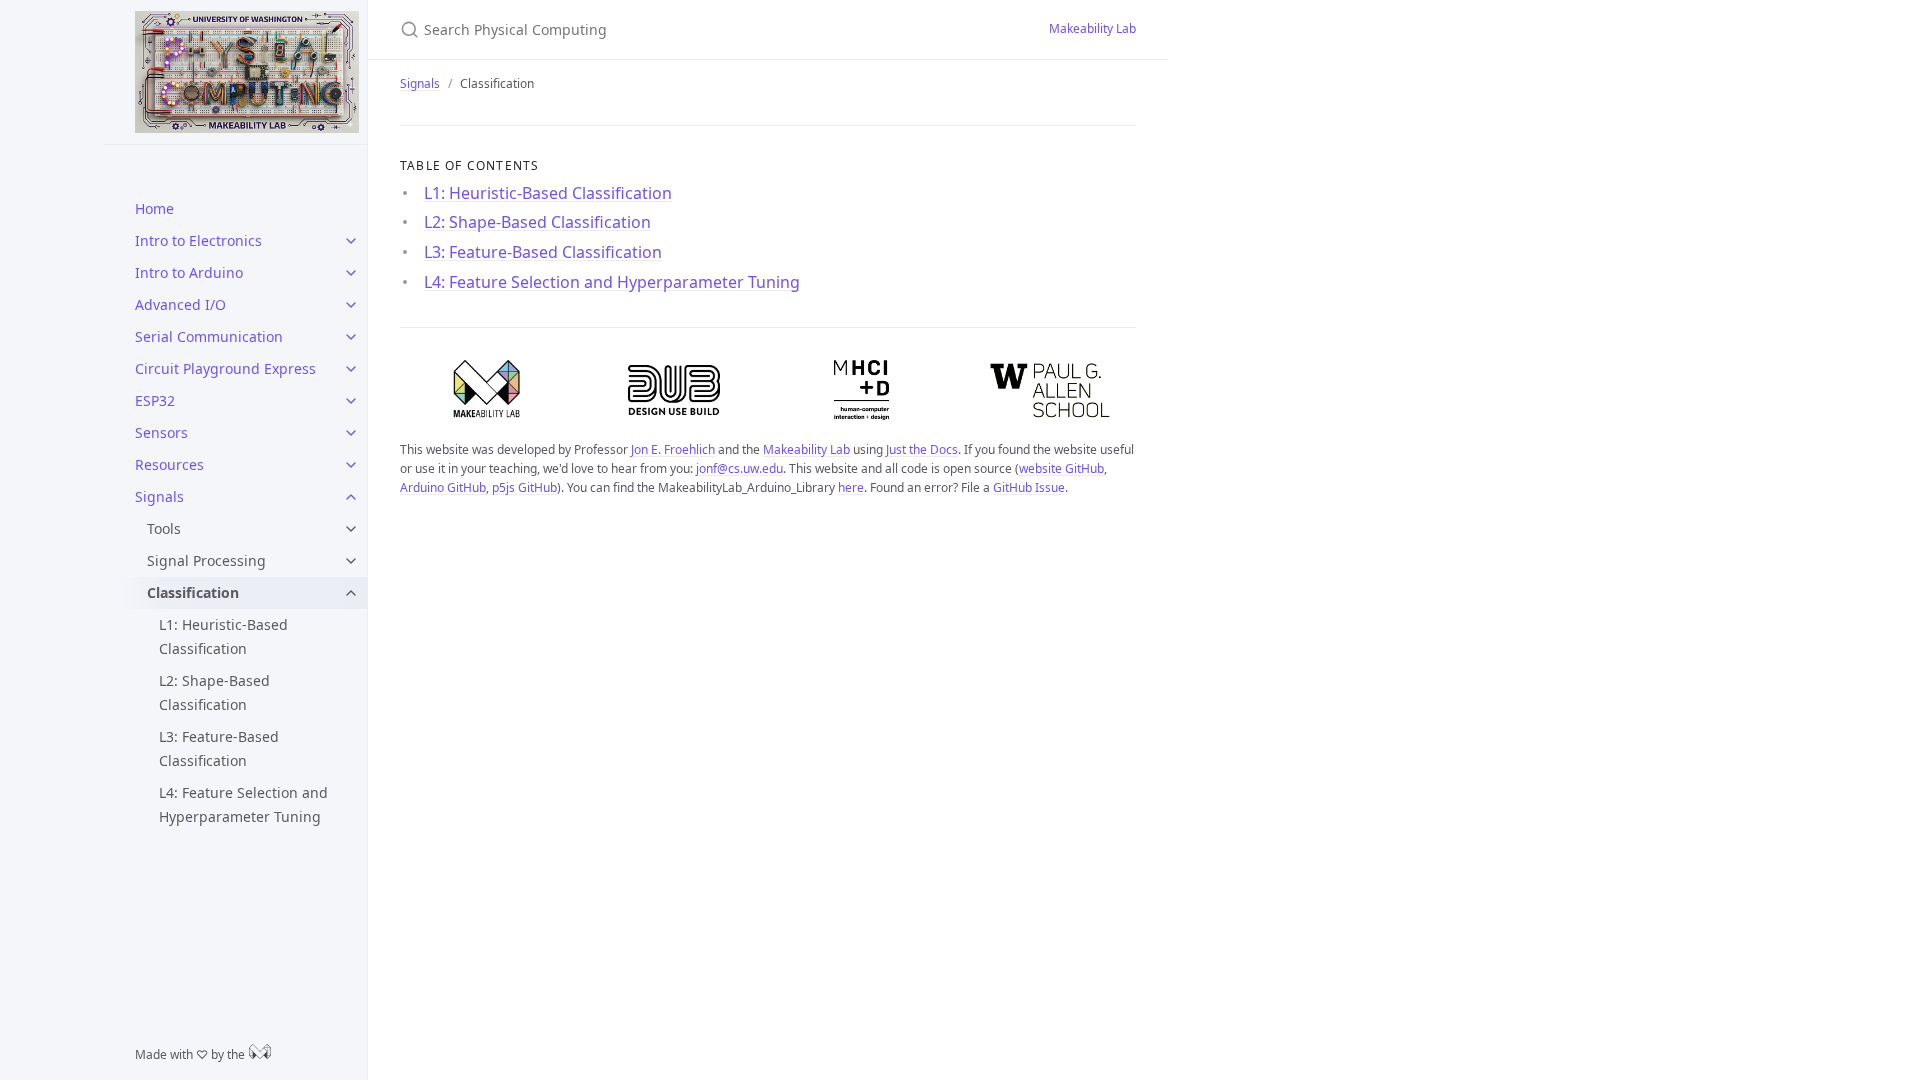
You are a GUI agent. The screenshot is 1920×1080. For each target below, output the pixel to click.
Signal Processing (206, 560)
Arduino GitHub (443, 487)
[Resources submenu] (351, 465)
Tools (164, 528)
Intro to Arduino (189, 272)
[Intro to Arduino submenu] (351, 273)
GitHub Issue (1029, 487)
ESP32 (155, 400)
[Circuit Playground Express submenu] (351, 369)
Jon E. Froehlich (673, 449)
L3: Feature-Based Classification (219, 748)
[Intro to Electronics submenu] (351, 241)
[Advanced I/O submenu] (351, 305)
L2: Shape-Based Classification (214, 692)
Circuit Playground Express (225, 368)
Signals (159, 496)
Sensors (161, 432)
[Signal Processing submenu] (351, 561)
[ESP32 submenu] (351, 401)
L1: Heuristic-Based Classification (223, 636)
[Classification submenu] (351, 593)
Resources (169, 464)
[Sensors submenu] (351, 433)
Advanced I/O (180, 304)
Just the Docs (922, 449)
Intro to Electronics (198, 240)
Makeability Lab (1092, 28)
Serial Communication (209, 336)
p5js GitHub (524, 487)
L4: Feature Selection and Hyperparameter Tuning (243, 804)
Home (154, 208)
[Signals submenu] (351, 497)
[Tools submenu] (351, 529)
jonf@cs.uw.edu (739, 468)
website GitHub (1061, 468)
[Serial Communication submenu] (351, 337)
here (851, 487)
